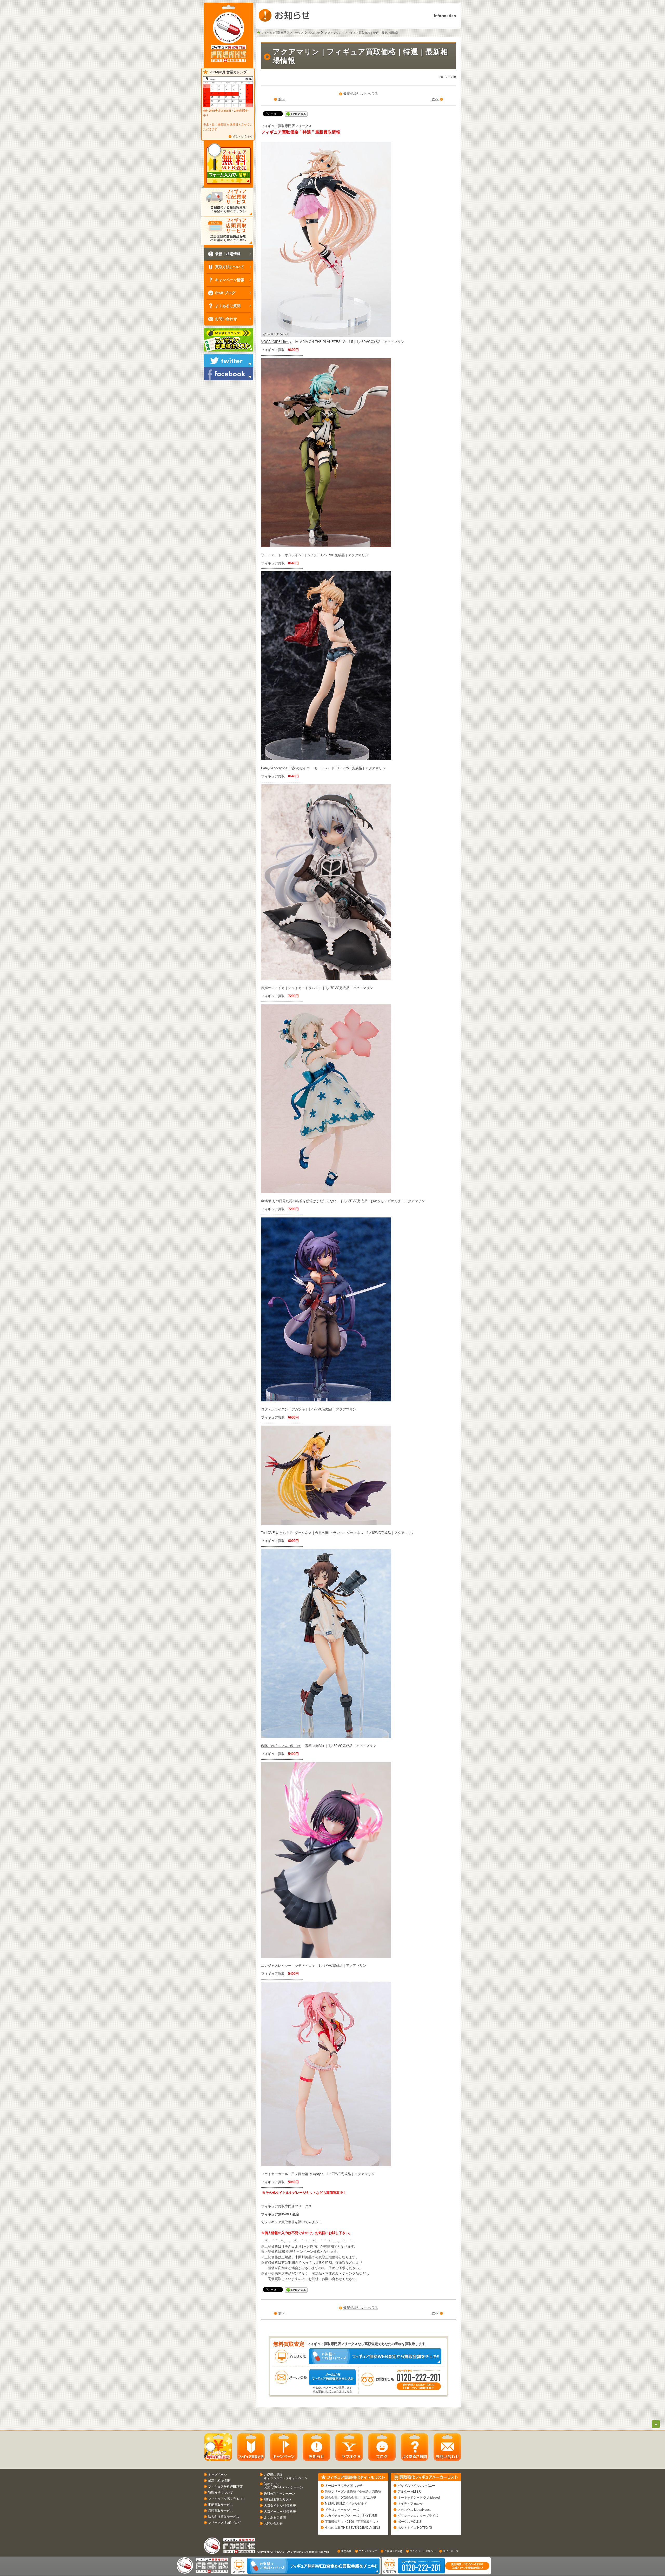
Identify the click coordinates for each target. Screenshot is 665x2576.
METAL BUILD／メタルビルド (346, 2504)
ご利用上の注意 (393, 2551)
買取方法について (221, 2493)
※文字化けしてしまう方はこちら (332, 2391)
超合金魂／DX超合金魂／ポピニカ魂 (351, 2498)
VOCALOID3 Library (276, 342)
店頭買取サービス (221, 2511)
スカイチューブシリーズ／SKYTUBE (351, 2516)
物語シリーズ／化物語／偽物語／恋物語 (353, 2492)
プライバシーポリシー (423, 2551)
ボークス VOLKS (410, 2522)
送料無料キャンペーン (280, 2494)
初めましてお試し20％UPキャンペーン (284, 2486)
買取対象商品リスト (278, 2500)
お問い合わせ (273, 2524)
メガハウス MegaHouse (415, 2510)
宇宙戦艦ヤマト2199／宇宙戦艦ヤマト (352, 2522)
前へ (282, 99)
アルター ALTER (409, 2492)
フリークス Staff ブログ (224, 2523)
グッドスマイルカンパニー (416, 2486)
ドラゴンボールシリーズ (342, 2510)
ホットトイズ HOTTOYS (415, 2528)
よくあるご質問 (275, 2518)
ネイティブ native (410, 2504)
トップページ (217, 2475)
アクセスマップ (368, 2551)
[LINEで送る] (296, 114)
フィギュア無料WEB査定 (280, 2214)
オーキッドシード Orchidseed (419, 2498)
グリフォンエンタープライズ (418, 2516)
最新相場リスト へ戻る (361, 94)
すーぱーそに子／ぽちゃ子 (344, 2486)
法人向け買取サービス (224, 2517)
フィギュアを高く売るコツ (227, 2499)
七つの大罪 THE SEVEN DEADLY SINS (353, 2528)
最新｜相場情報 (219, 2481)
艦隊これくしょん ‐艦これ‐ (281, 1746)
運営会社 (346, 2551)
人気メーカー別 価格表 (280, 2512)
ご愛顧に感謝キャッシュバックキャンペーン (286, 2476)
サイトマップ (451, 2551)
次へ (435, 99)
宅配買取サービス (221, 2505)
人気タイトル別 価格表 (280, 2506)
